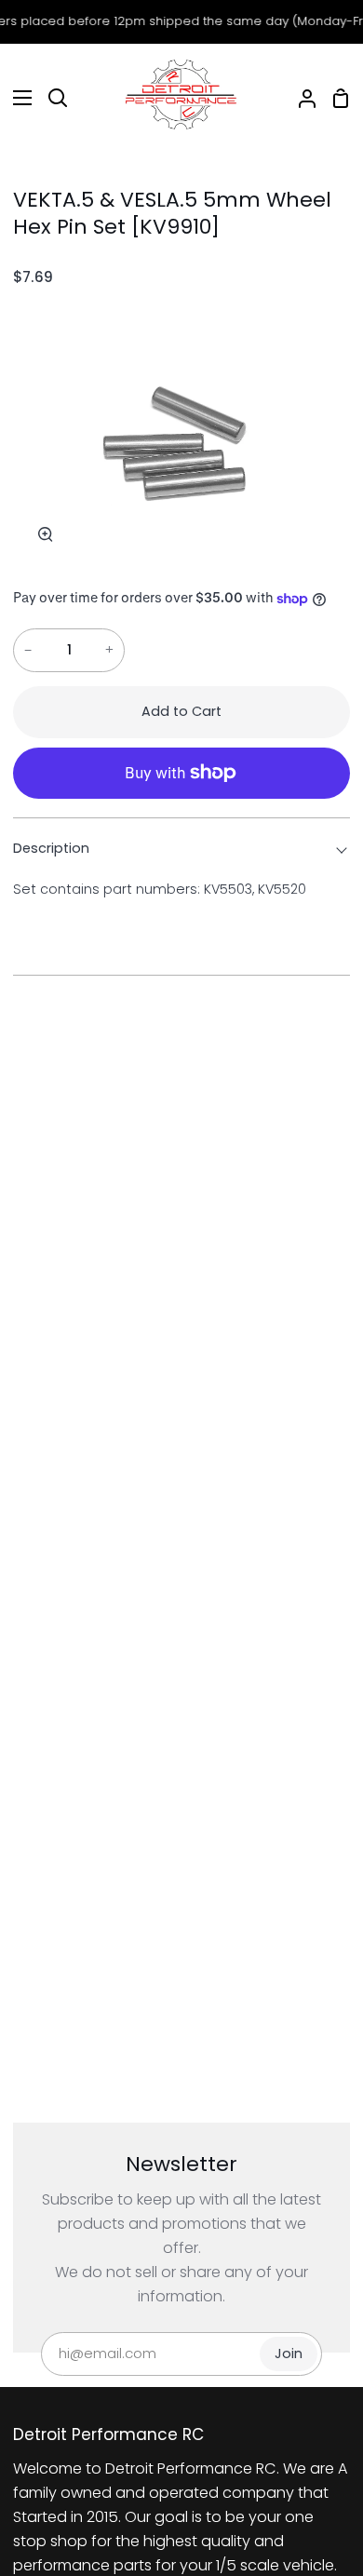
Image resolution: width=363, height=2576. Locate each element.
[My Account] (300, 98)
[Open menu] (17, 98)
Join (289, 2353)
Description (51, 848)
